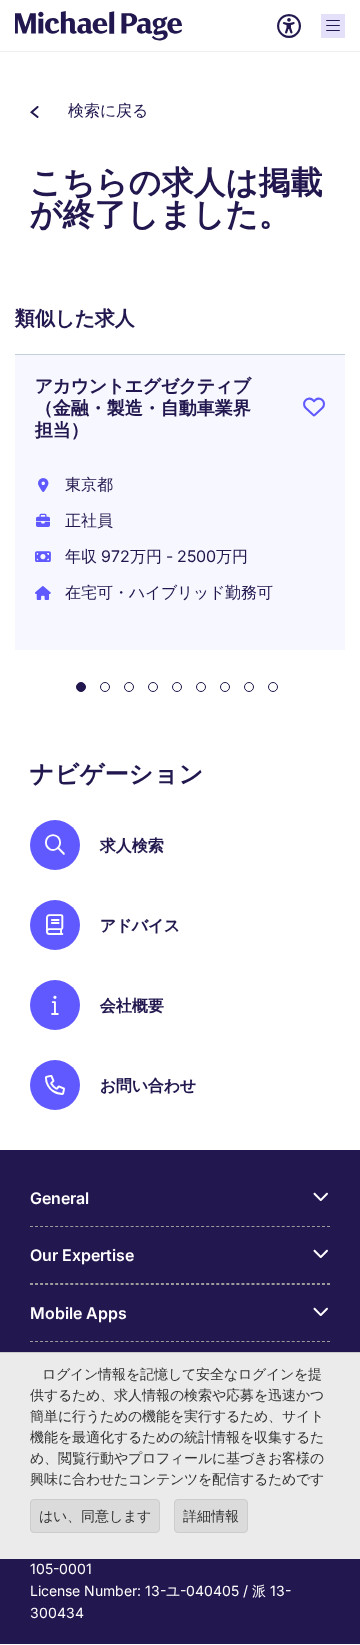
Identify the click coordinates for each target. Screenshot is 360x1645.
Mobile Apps (78, 1313)
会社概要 (132, 1005)
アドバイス (140, 925)
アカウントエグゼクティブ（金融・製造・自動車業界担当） (143, 407)
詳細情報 (211, 1515)
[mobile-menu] (333, 26)
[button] (89, 110)
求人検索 (132, 845)
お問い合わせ (148, 1085)
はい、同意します (95, 1515)
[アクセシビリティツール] (289, 26)
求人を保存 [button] (314, 411)
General (59, 1198)
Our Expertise (82, 1255)
